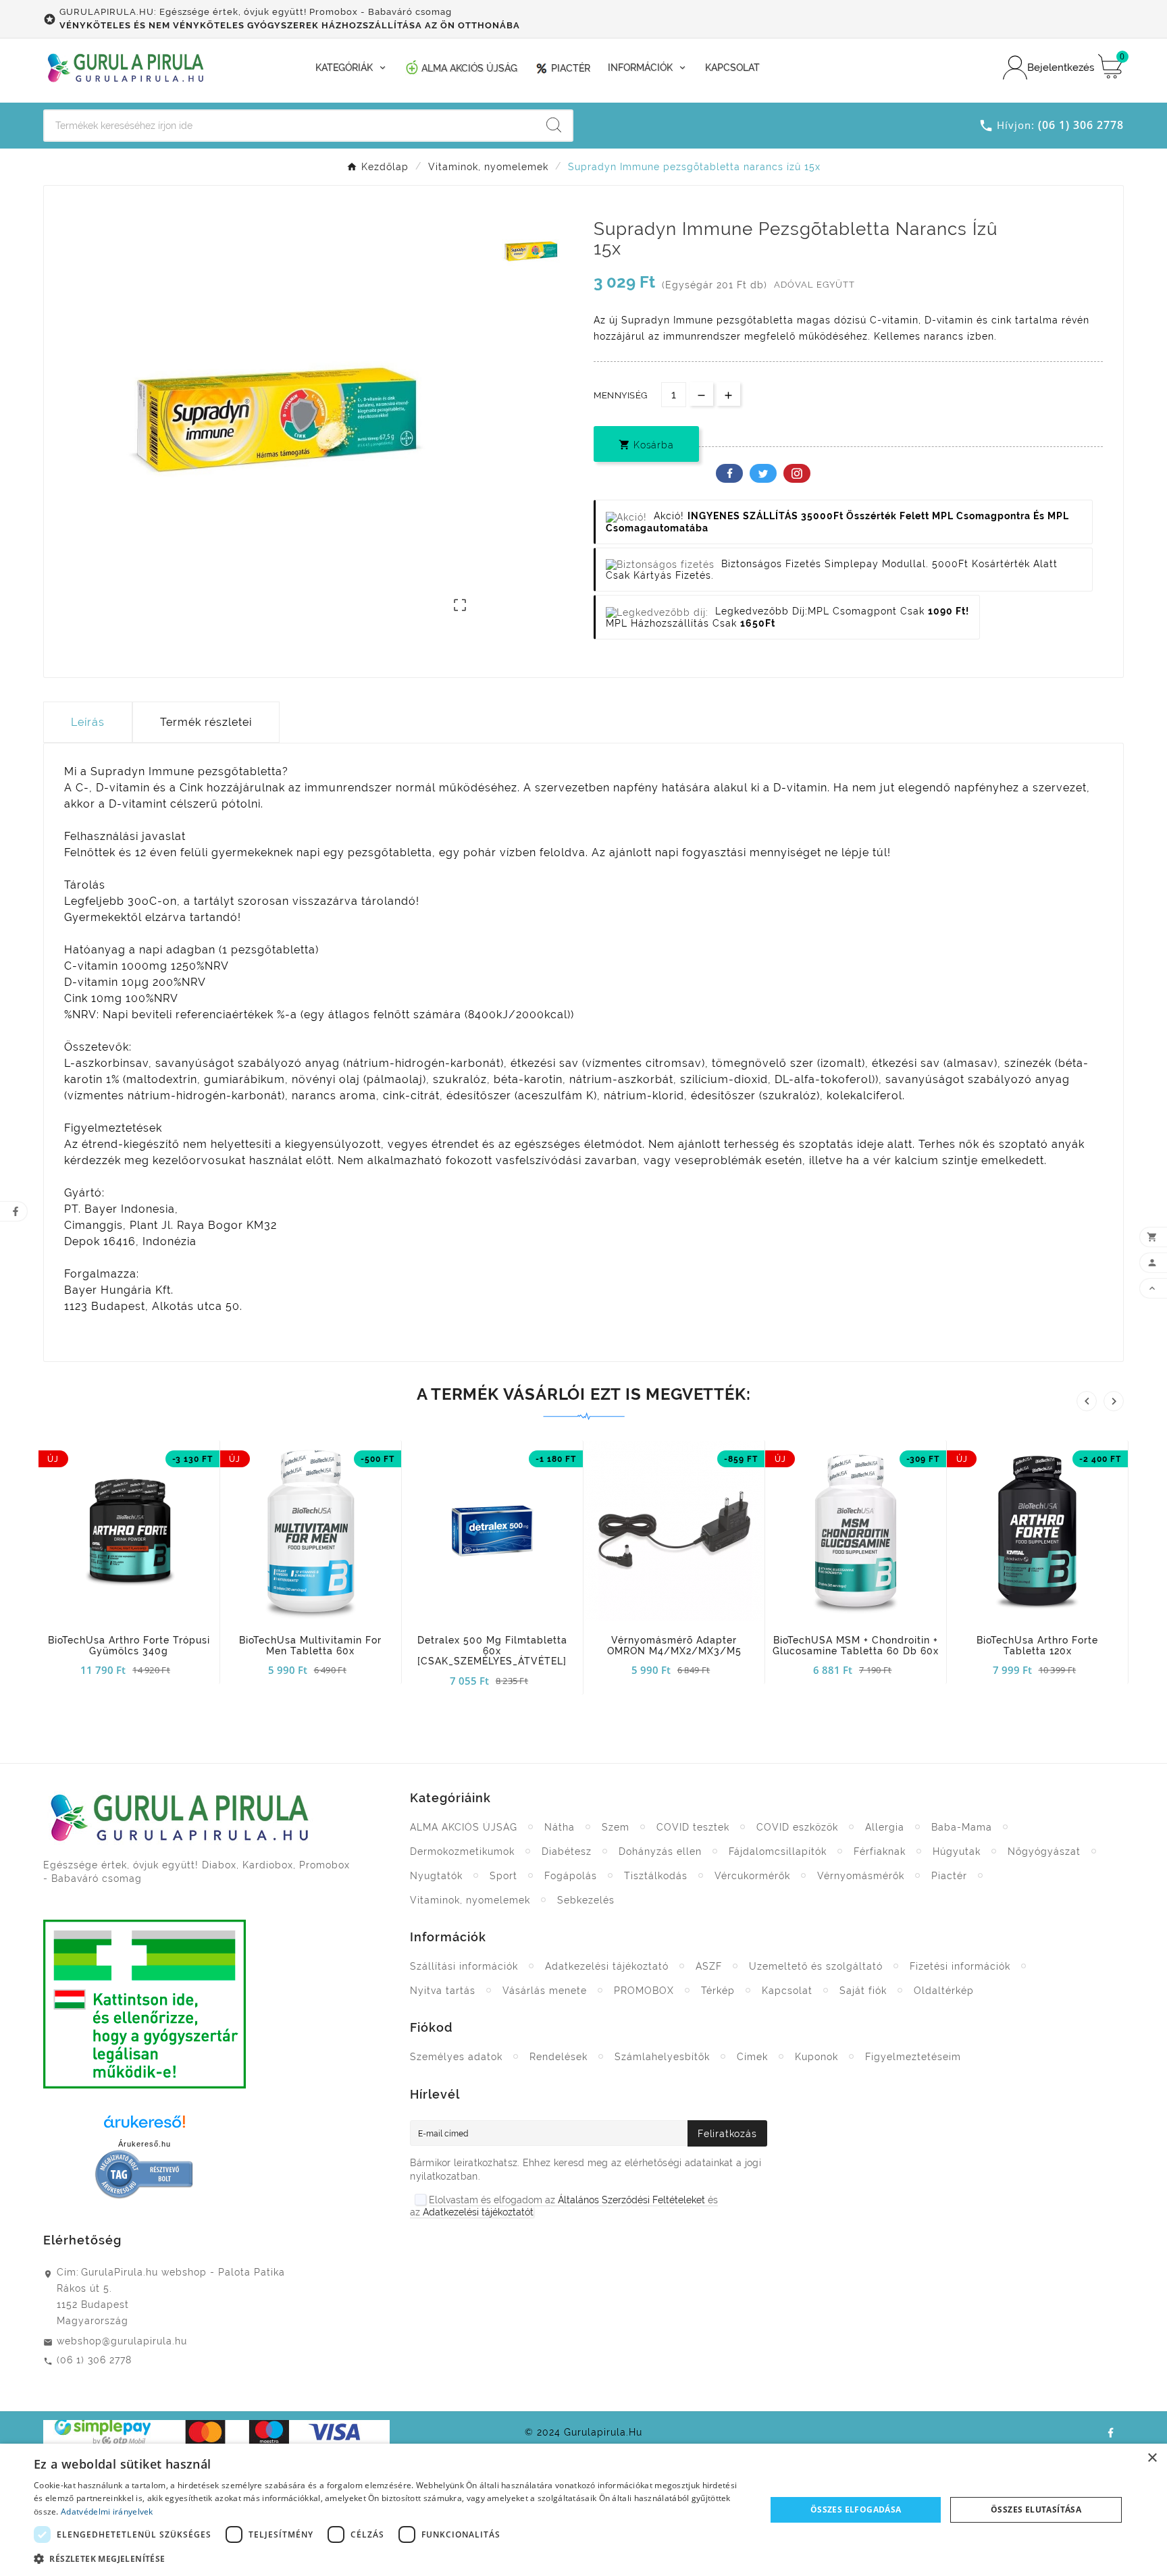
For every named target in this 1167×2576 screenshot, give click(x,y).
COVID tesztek (693, 1827)
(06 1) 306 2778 (94, 2360)
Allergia (885, 1827)
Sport (503, 1876)
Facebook (729, 473)
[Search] (554, 125)
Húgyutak (957, 1851)
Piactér (949, 1876)
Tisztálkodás (656, 1876)
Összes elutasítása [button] (1036, 2509)
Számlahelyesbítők (662, 2057)
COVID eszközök (797, 1827)
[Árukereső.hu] (145, 2126)
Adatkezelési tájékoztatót (478, 2212)
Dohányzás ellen (660, 1851)
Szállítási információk (464, 1966)
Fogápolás (571, 1876)
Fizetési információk (960, 1966)
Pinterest (797, 473)
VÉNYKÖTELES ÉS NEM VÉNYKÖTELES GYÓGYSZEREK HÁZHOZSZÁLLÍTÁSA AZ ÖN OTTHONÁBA (290, 25)
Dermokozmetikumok (462, 1851)
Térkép (718, 1991)
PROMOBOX (644, 1991)
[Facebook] (1110, 2432)
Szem (616, 1827)
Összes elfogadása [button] (856, 2509)
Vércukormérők (752, 1876)
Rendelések (559, 2057)
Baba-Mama (962, 1827)
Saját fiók (863, 1991)
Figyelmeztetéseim (913, 2057)
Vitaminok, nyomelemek (470, 1900)
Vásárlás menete (545, 1991)
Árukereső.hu (145, 2144)
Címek (752, 2057)
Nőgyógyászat (1044, 1851)
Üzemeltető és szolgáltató (816, 1966)
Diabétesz (567, 1851)
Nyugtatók (436, 1876)
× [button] (1152, 2458)
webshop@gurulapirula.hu (122, 2341)
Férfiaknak (880, 1851)
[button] (389, 2558)
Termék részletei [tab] (206, 722)
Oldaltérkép (944, 1991)
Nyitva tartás (443, 1991)
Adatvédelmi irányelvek (107, 2512)
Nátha (560, 1827)
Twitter (763, 473)
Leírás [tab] (88, 722)
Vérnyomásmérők (861, 1876)
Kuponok (816, 2057)
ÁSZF (709, 1966)
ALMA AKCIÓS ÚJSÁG (464, 1827)
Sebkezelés (586, 1900)
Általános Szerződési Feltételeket (631, 2200)
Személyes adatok (456, 2057)
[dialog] (583, 2510)
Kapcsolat (787, 1991)
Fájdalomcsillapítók (778, 1851)
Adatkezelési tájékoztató (607, 1966)
